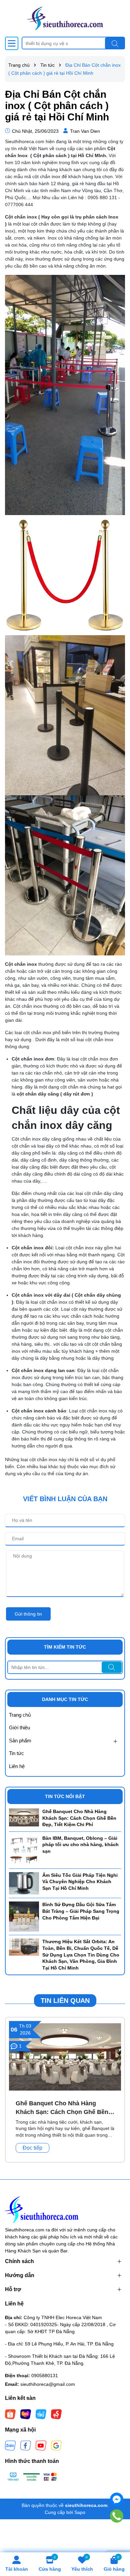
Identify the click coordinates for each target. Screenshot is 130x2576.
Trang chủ (20, 1715)
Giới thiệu (19, 1728)
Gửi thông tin (28, 1614)
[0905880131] (117, 2516)
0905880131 (45, 2376)
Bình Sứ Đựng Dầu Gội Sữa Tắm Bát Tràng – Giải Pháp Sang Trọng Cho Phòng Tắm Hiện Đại (81, 1911)
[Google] (56, 2445)
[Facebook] (26, 2445)
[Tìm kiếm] (115, 43)
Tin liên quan (65, 2001)
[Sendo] (56, 2414)
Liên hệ (17, 1766)
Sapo (80, 2512)
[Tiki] (41, 2414)
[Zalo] (10, 2445)
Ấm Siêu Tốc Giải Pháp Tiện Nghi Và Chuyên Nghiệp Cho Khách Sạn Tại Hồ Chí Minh (80, 1882)
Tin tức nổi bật (65, 1796)
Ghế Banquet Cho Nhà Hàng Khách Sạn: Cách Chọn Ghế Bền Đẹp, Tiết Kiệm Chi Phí (79, 1818)
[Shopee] (10, 2414)
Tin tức (16, 1753)
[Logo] (65, 18)
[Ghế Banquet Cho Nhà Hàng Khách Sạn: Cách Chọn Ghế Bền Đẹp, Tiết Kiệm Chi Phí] (24, 1817)
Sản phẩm (20, 1741)
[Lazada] (26, 2414)
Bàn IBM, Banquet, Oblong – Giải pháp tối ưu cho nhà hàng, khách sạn (80, 1845)
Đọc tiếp (32, 2148)
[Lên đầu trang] (117, 2536)
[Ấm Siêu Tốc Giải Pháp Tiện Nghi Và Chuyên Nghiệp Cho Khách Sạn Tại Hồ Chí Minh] (24, 1883)
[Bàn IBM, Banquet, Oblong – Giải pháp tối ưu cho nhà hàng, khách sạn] (24, 1850)
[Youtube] (41, 2445)
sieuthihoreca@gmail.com (48, 2384)
